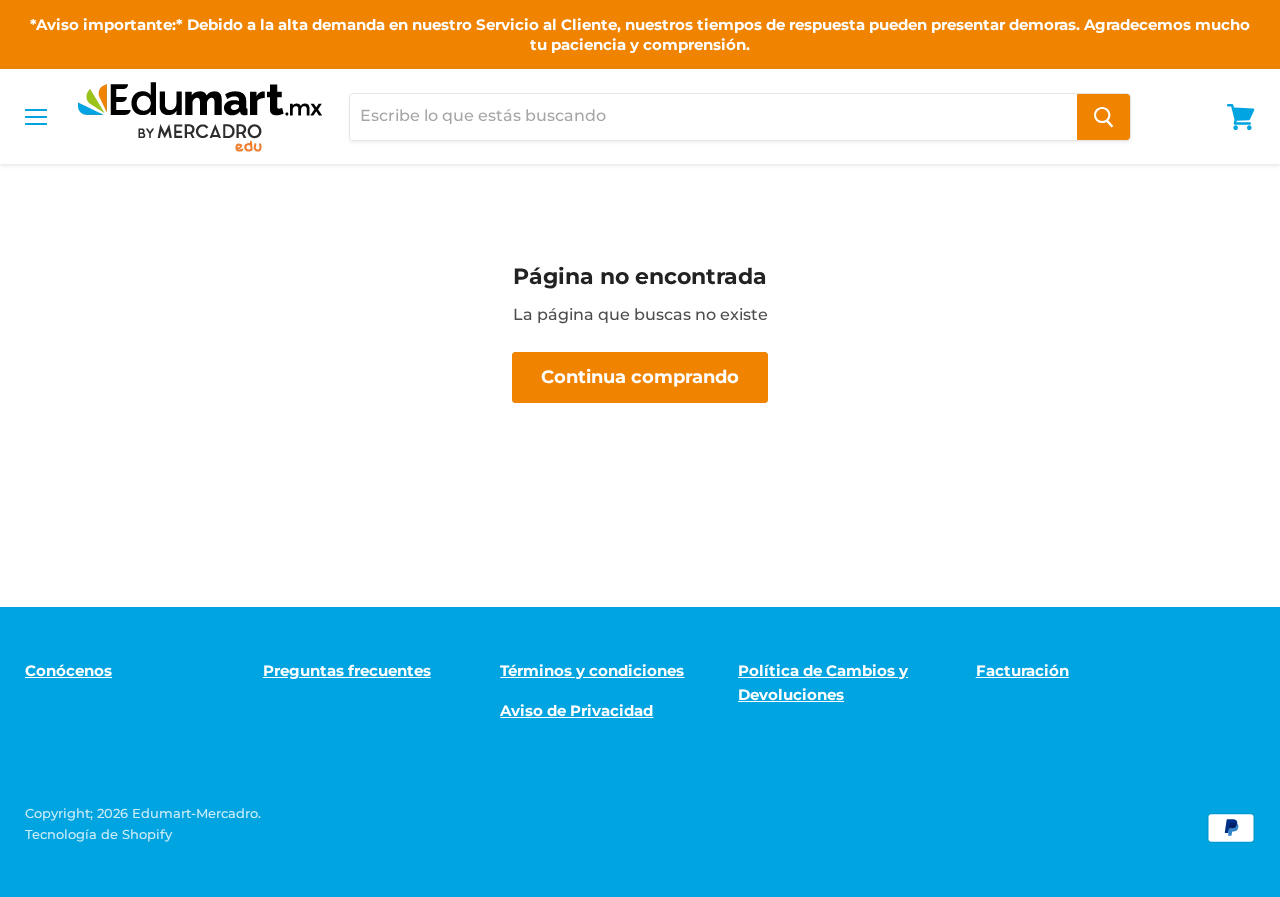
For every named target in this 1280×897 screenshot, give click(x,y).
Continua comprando (640, 377)
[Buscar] (1103, 117)
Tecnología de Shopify (98, 834)
